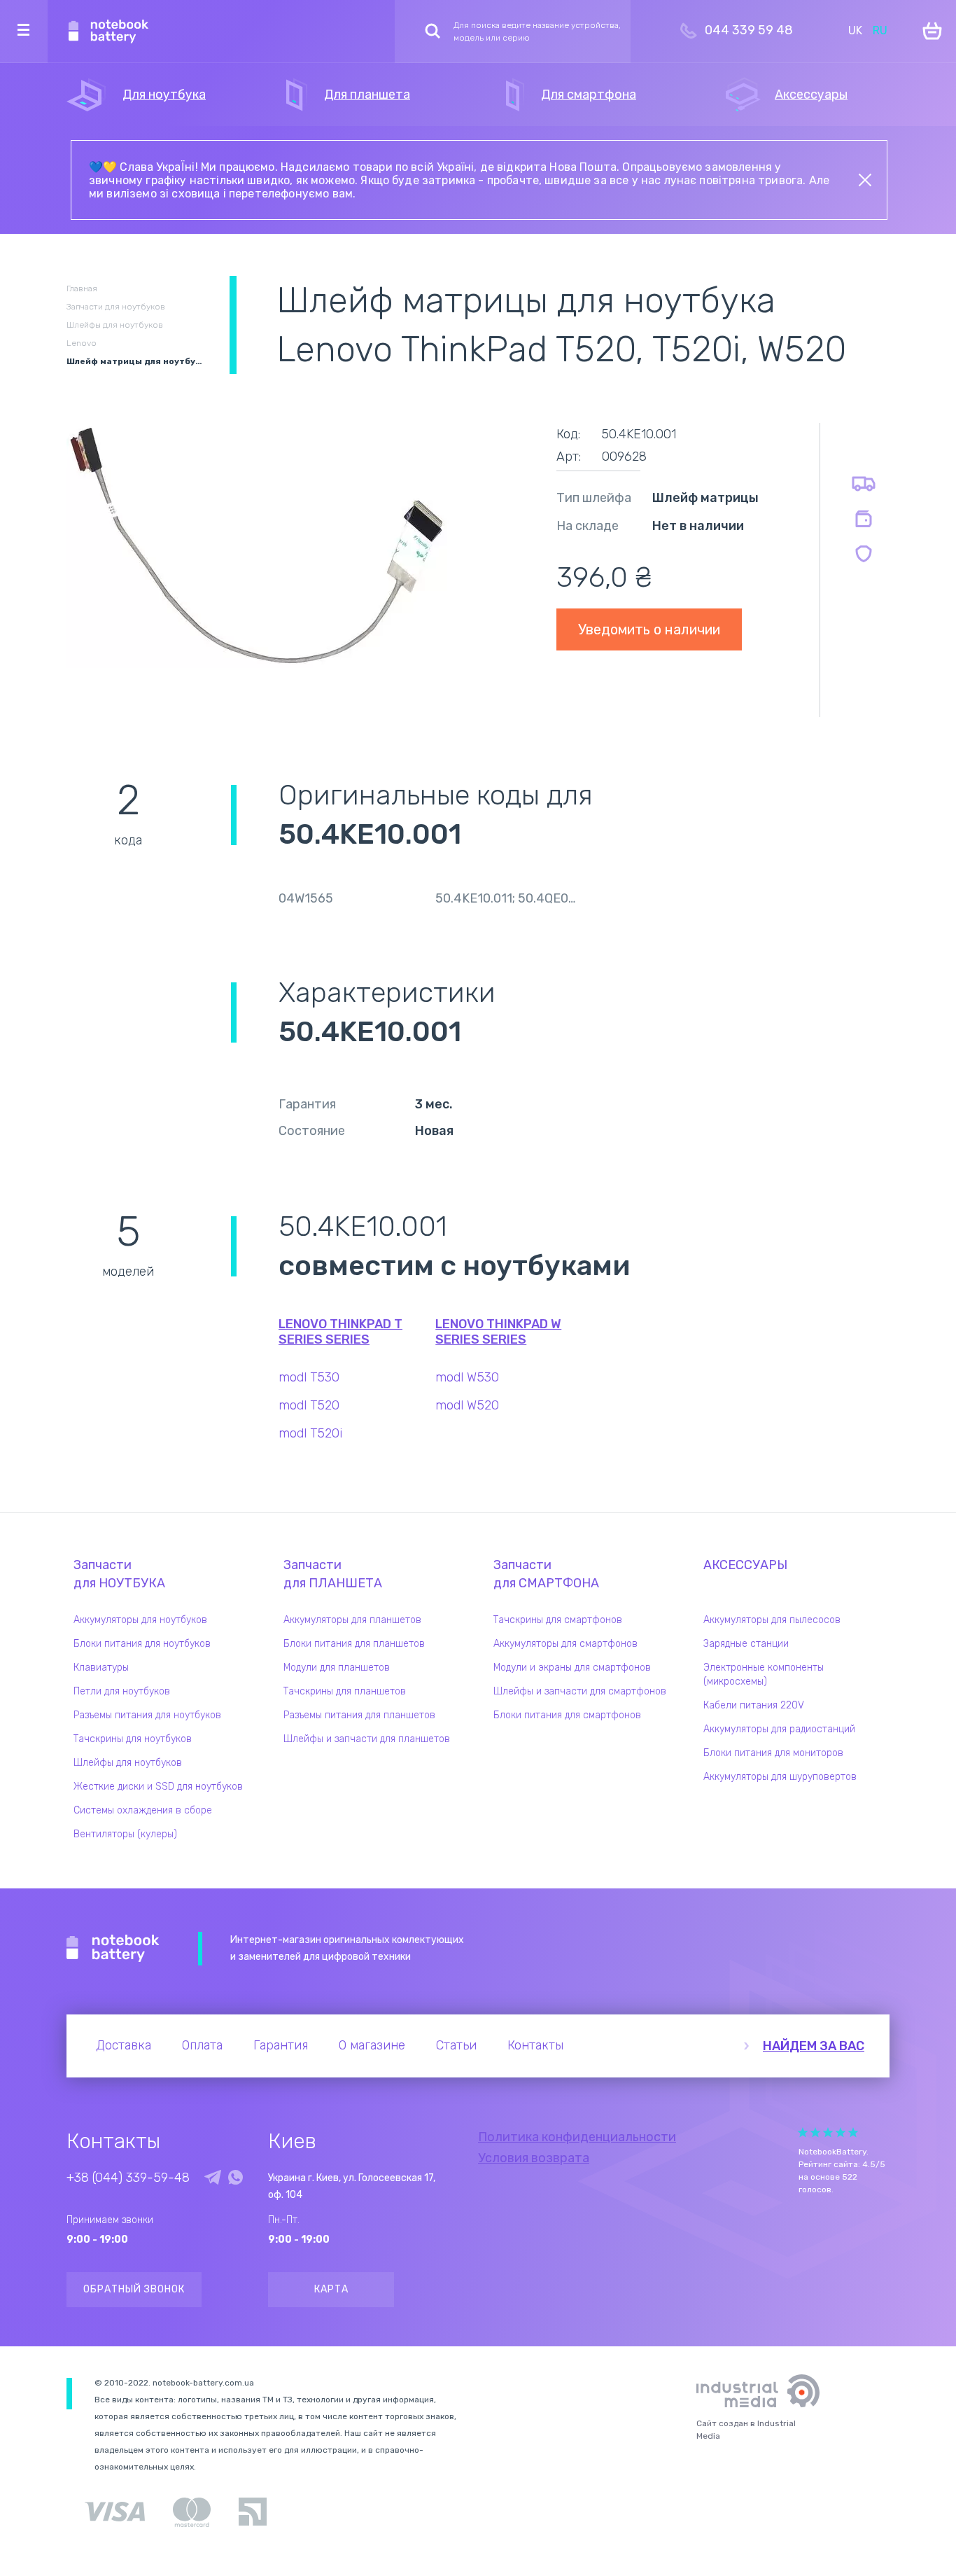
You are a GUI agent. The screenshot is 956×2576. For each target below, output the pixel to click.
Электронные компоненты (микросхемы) (764, 1675)
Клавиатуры (101, 1668)
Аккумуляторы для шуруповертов (780, 1777)
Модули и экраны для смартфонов (572, 1668)
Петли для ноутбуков (122, 1691)
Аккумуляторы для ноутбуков (140, 1620)
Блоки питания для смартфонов (567, 1715)
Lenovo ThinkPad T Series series (340, 1332)
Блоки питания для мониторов (773, 1753)
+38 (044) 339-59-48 (128, 2178)
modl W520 (467, 1405)
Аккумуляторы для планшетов (352, 1620)
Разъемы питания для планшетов (359, 1715)
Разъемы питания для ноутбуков (147, 1715)
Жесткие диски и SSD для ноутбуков (158, 1787)
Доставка (124, 2045)
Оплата (202, 2045)
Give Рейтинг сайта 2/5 (815, 2132)
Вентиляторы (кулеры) (125, 1834)
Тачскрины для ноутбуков (133, 1739)
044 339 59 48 (749, 30)
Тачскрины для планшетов (345, 1691)
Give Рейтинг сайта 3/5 (828, 2132)
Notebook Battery (113, 1949)
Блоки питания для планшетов (354, 1644)
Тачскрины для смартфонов (558, 1620)
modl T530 (309, 1377)
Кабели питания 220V (754, 1705)
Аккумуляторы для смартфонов (565, 1644)
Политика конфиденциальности (577, 2137)
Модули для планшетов (337, 1668)
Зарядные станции (746, 1644)
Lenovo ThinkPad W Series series (498, 1332)
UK (855, 30)
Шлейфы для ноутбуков (128, 1763)
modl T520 (309, 1405)
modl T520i (310, 1433)
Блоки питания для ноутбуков (142, 1644)
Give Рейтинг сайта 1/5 (803, 2132)
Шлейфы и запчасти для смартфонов (580, 1691)
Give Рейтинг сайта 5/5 (853, 2132)
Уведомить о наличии (649, 629)
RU (880, 30)
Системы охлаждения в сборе (143, 1810)
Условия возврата (534, 2158)
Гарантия (281, 2045)
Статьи (456, 2045)
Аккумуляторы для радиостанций (779, 1729)
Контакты (535, 2045)
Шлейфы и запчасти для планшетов (367, 1739)
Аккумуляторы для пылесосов (772, 1620)
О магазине (372, 2045)
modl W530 (467, 1377)
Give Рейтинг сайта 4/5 (841, 2132)
